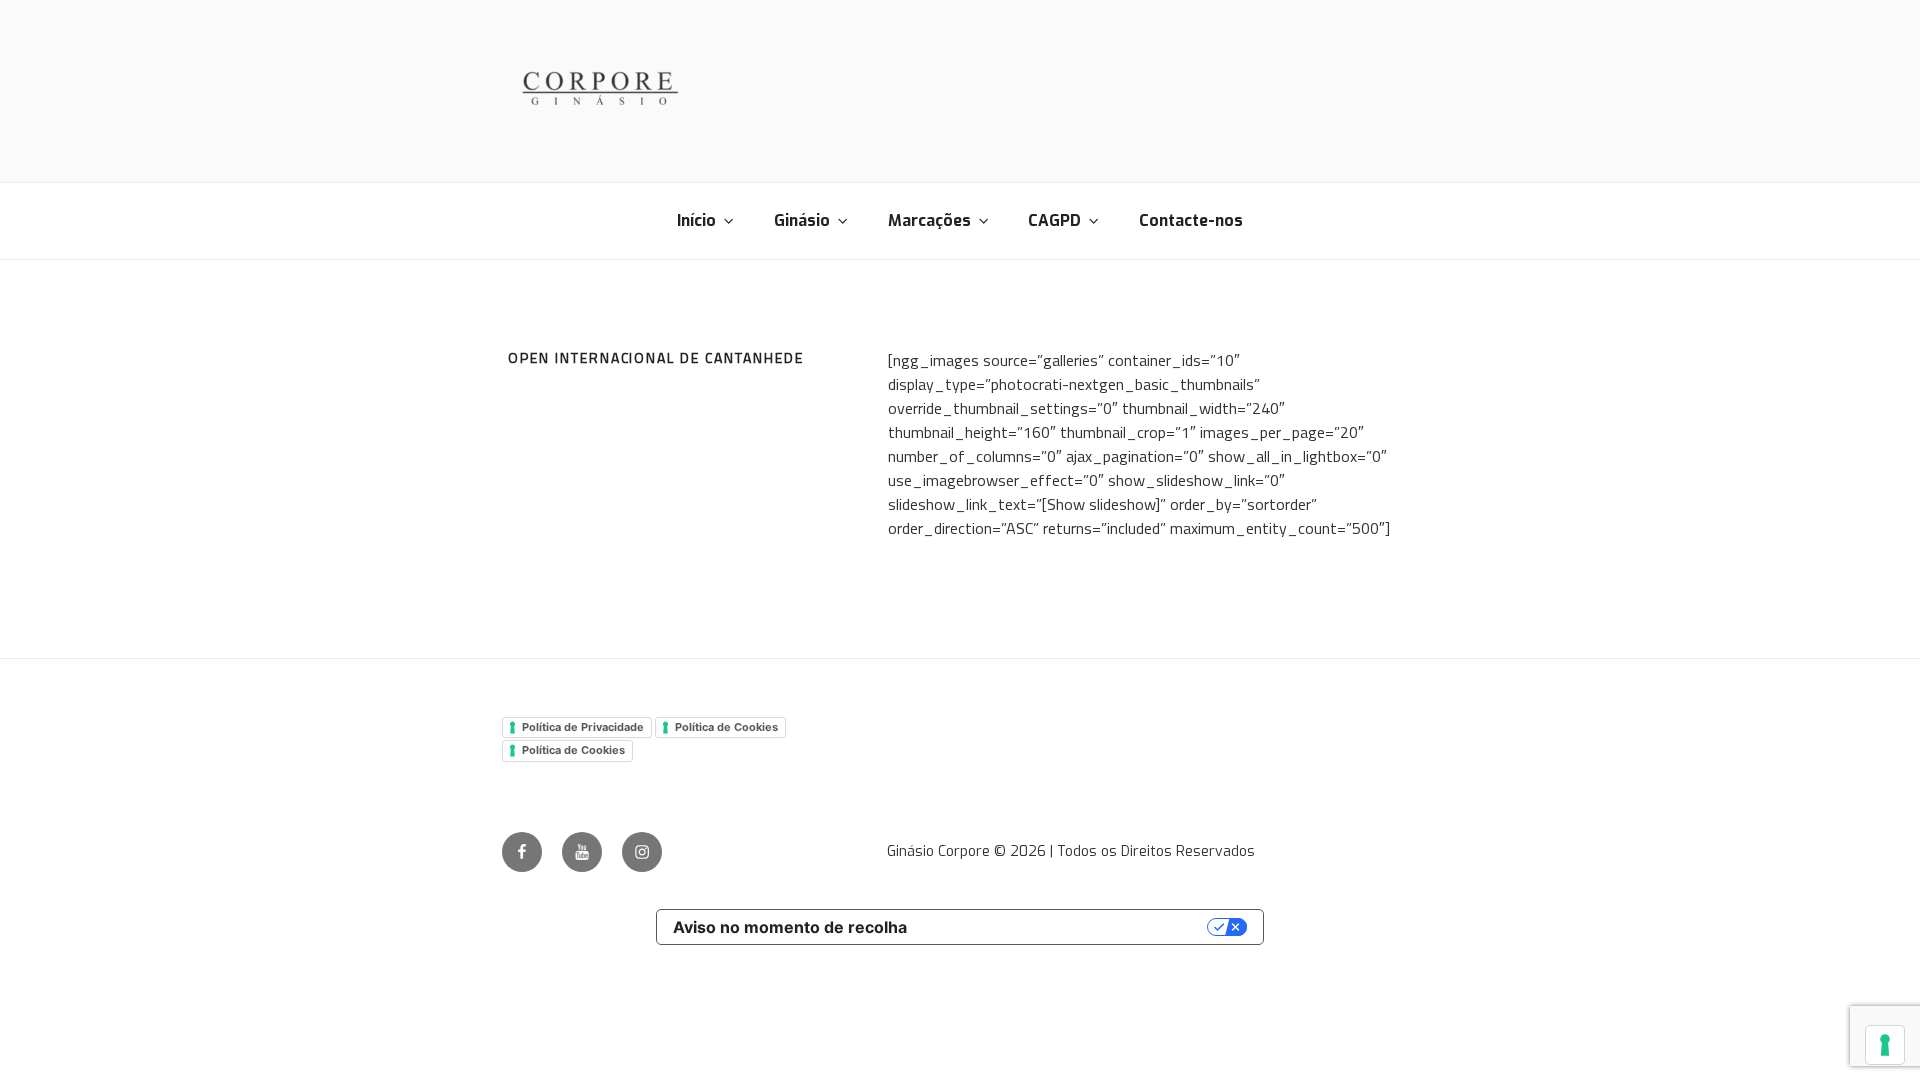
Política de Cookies (726, 727)
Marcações (929, 220)
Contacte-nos (1191, 220)
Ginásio (802, 220)
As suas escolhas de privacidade (1067, 927)
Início (696, 220)
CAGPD (1054, 220)
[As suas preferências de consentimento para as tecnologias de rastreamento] (1885, 1045)
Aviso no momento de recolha (790, 927)
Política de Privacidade (583, 727)
